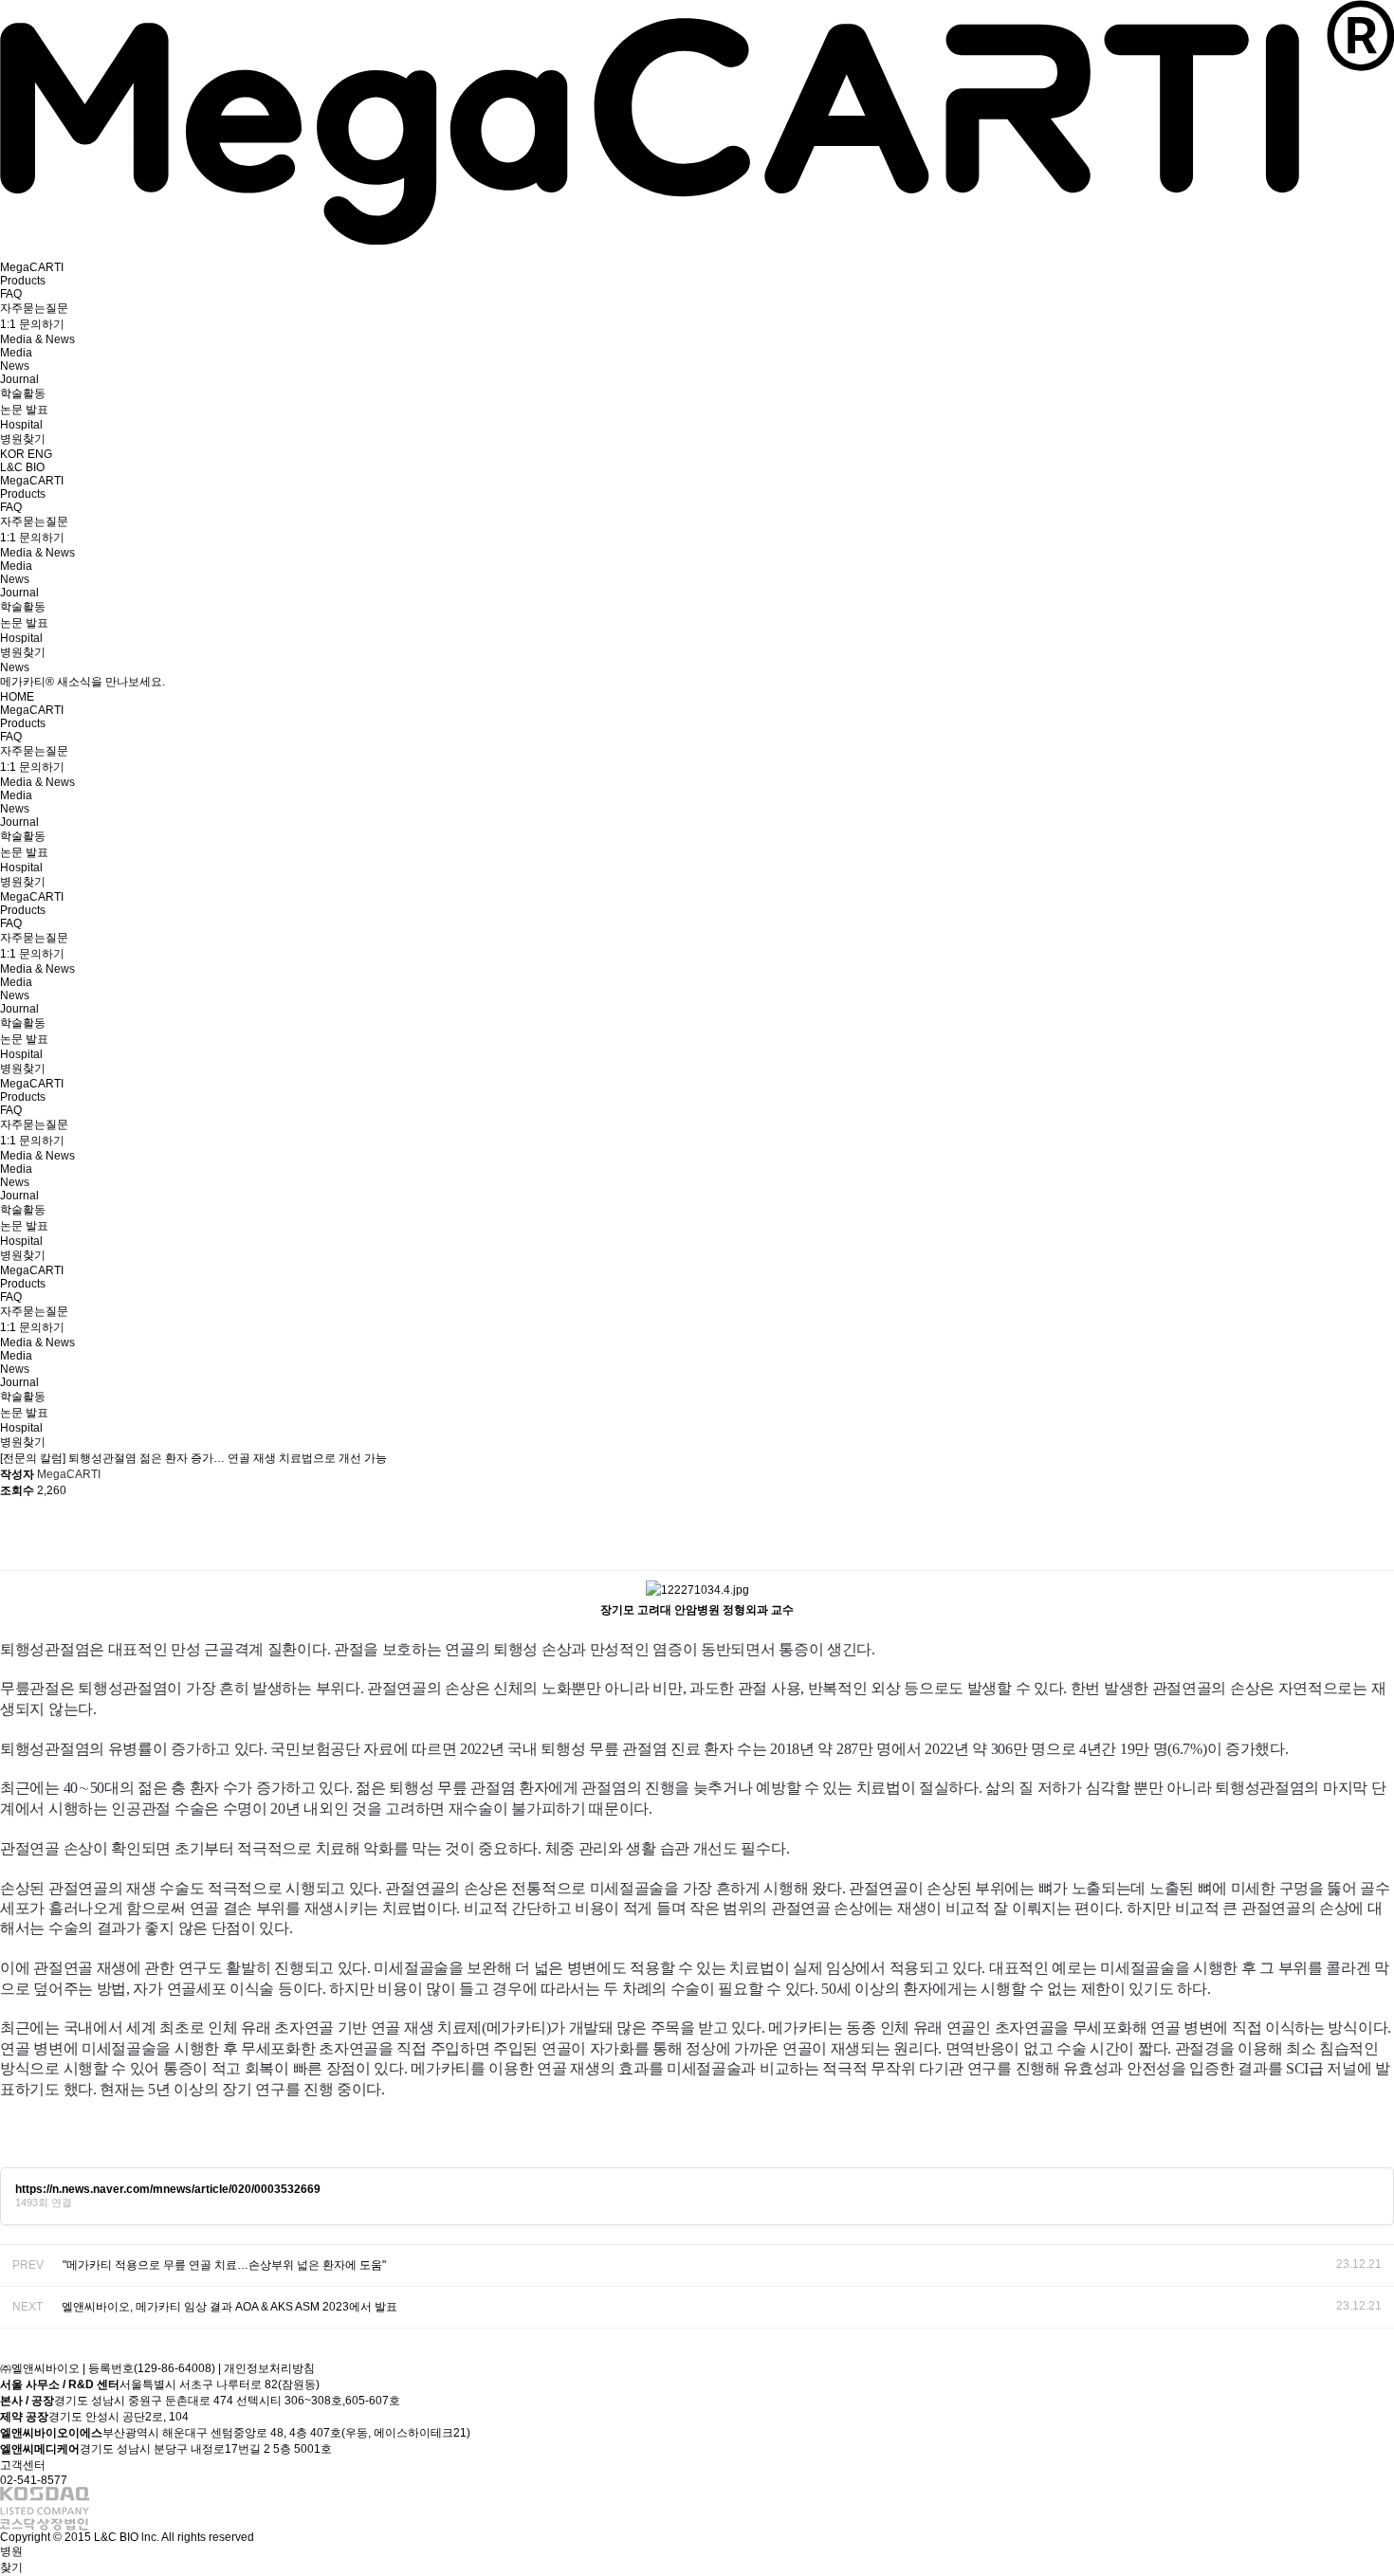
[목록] (1375, 1535)
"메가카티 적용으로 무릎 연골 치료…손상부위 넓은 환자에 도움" (224, 2265)
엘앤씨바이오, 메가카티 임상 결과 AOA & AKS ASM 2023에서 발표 (229, 2307)
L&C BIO (22, 467)
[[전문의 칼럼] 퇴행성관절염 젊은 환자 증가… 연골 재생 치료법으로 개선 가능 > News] (697, 241)
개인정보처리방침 (269, 2368)
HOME (17, 697)
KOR (14, 454)
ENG (40, 454)
